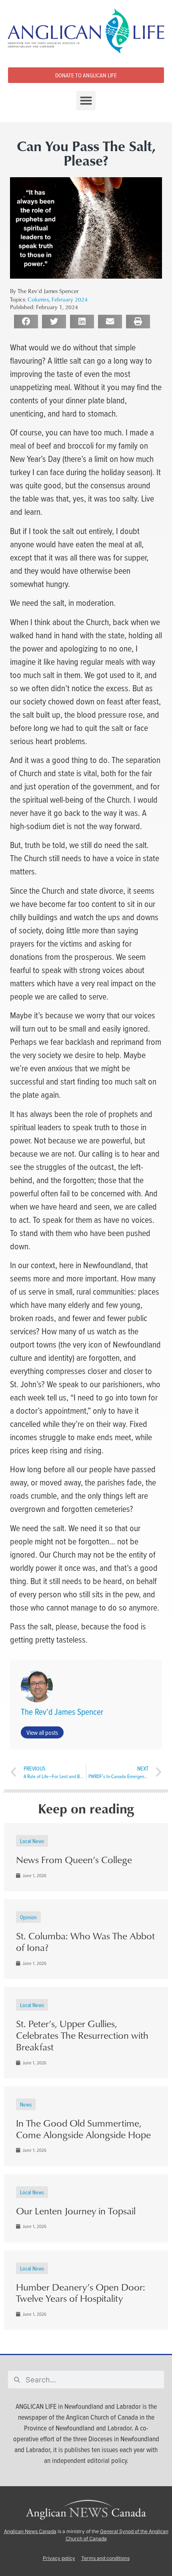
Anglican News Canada (30, 2531)
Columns (38, 299)
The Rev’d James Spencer (62, 1712)
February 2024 (70, 299)
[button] (86, 101)
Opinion (28, 1917)
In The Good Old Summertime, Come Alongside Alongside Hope (83, 2129)
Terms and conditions (105, 2558)
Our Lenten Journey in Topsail (76, 2211)
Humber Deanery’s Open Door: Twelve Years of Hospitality (81, 2293)
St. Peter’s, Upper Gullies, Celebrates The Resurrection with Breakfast (82, 2035)
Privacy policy (59, 2558)
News (26, 2104)
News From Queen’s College (74, 1860)
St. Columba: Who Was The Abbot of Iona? (85, 1942)
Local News (32, 1841)
